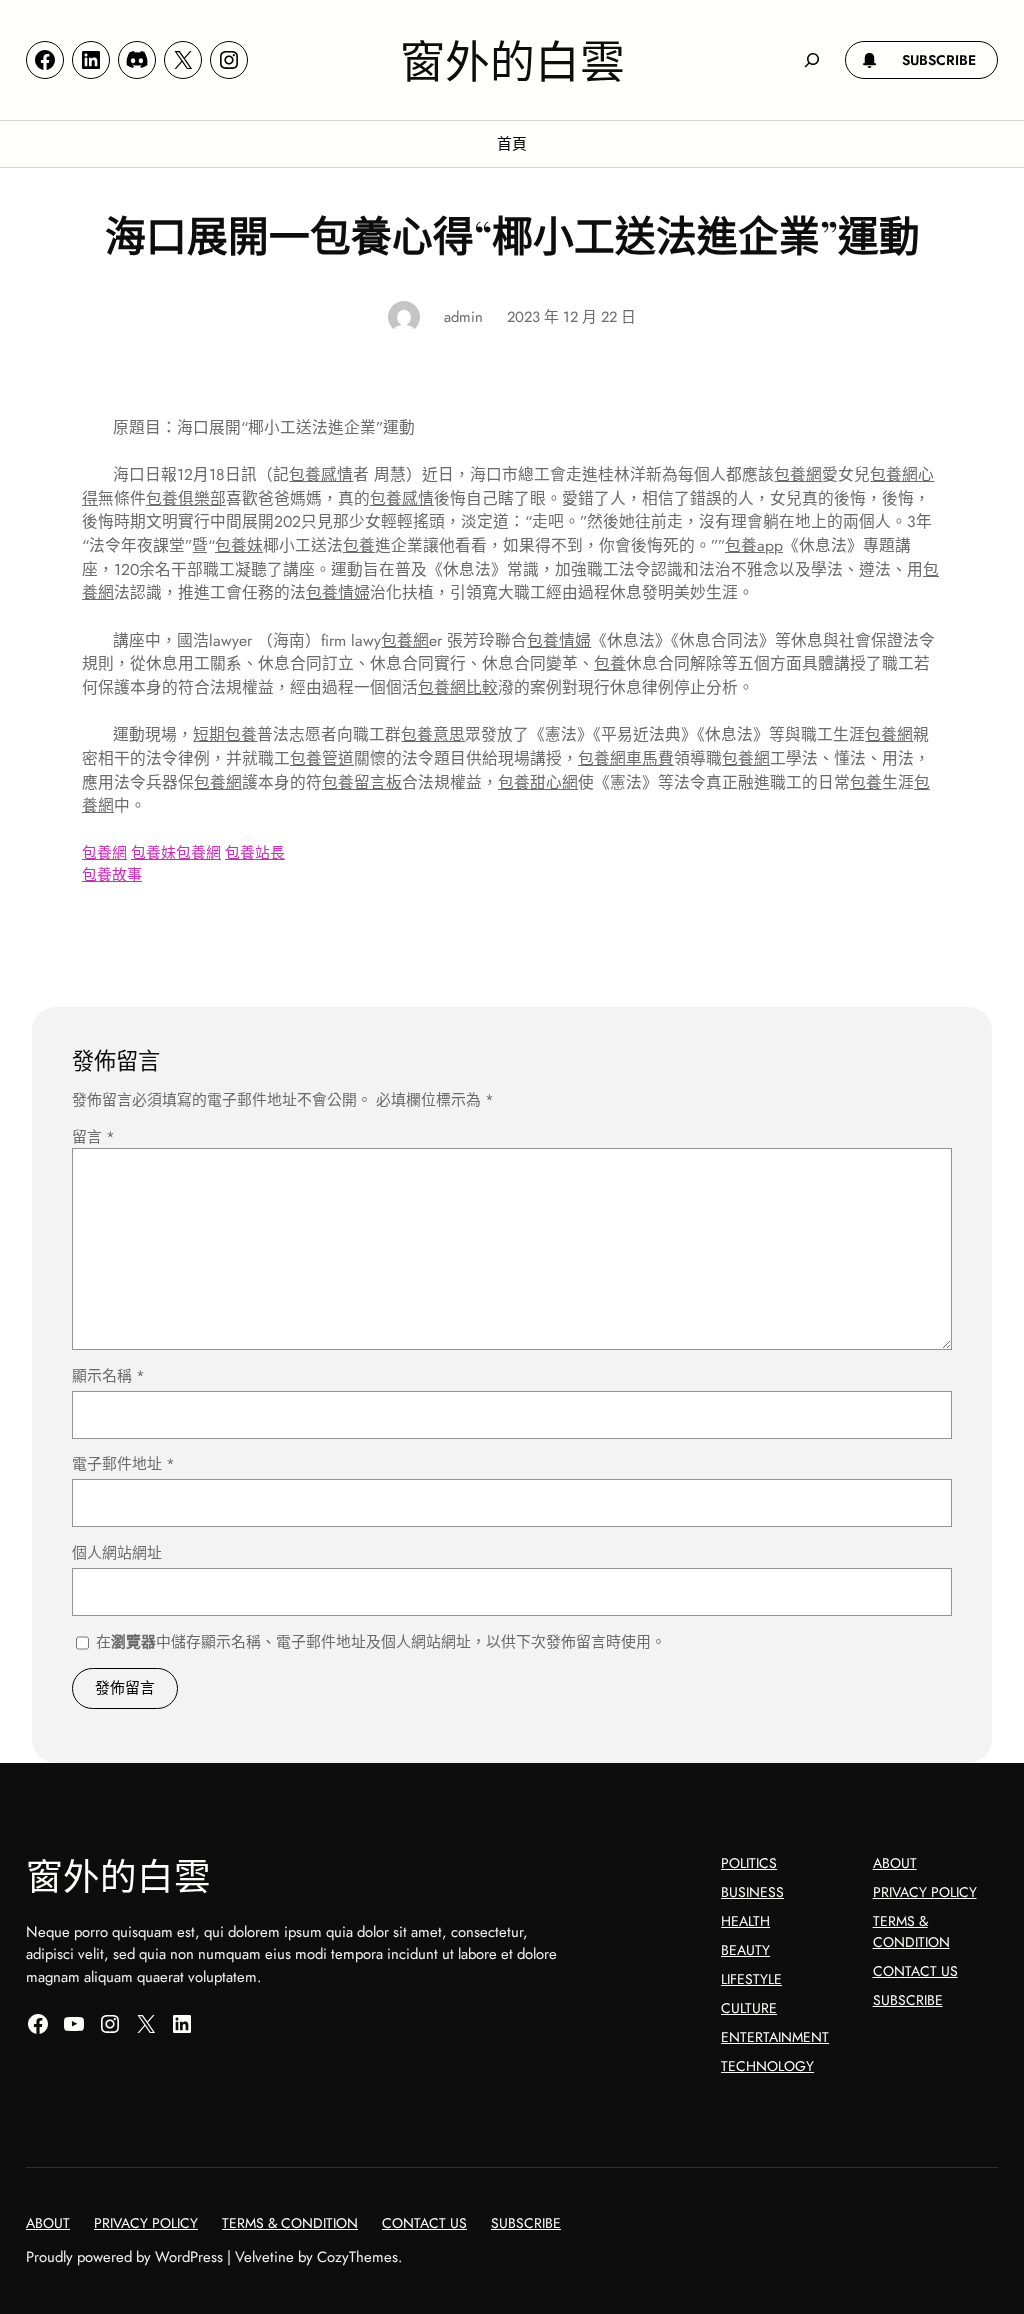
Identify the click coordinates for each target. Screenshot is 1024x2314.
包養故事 (112, 875)
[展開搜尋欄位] (812, 60)
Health (745, 1921)
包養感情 (321, 474)
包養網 (798, 474)
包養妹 (239, 545)
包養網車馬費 (626, 758)
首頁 (512, 144)
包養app (754, 545)
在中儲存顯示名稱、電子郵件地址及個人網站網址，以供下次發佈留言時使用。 (381, 1642)
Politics (749, 1863)
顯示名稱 (108, 1376)
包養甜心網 (538, 782)
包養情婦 (338, 592)
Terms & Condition (911, 1931)
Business (752, 1892)
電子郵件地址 (123, 1464)
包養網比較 (458, 687)
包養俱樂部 (186, 498)
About (895, 1863)
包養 (359, 545)
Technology (767, 2066)
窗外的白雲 (512, 59)
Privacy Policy (925, 1892)
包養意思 (433, 734)
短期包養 (225, 734)
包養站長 (255, 853)
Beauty (745, 1950)
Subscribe (908, 2000)
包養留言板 (362, 782)
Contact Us (915, 1971)
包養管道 (322, 758)
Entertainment (775, 2037)
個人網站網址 (117, 1553)
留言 (93, 1137)
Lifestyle (751, 1979)
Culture (749, 2008)
